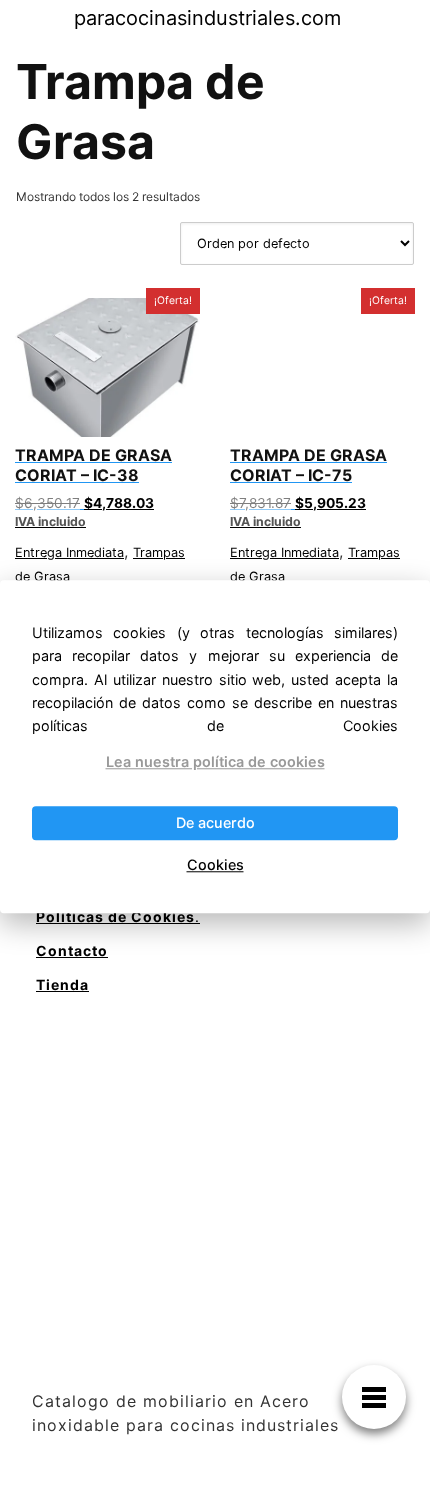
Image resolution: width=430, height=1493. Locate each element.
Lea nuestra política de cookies (215, 761)
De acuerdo (215, 823)
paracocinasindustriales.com (207, 18)
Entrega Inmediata (69, 552)
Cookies (215, 864)
